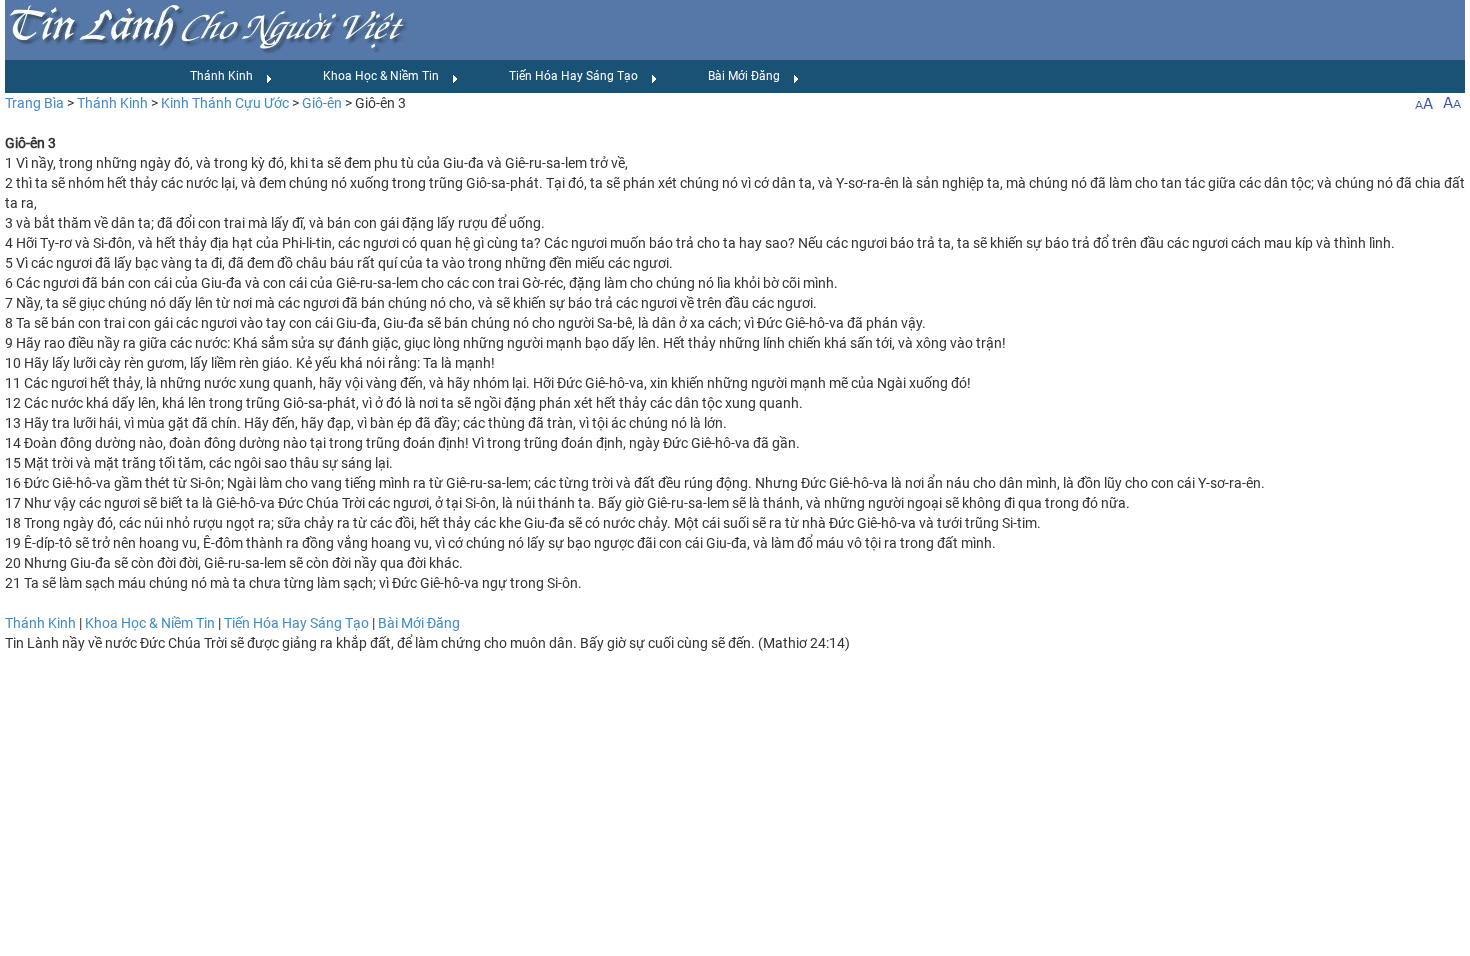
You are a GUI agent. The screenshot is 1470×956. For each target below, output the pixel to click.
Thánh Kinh (221, 76)
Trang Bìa (34, 103)
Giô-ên (322, 103)
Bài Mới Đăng (744, 76)
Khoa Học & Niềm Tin (381, 76)
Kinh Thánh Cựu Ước (225, 103)
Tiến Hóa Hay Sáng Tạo (573, 76)
